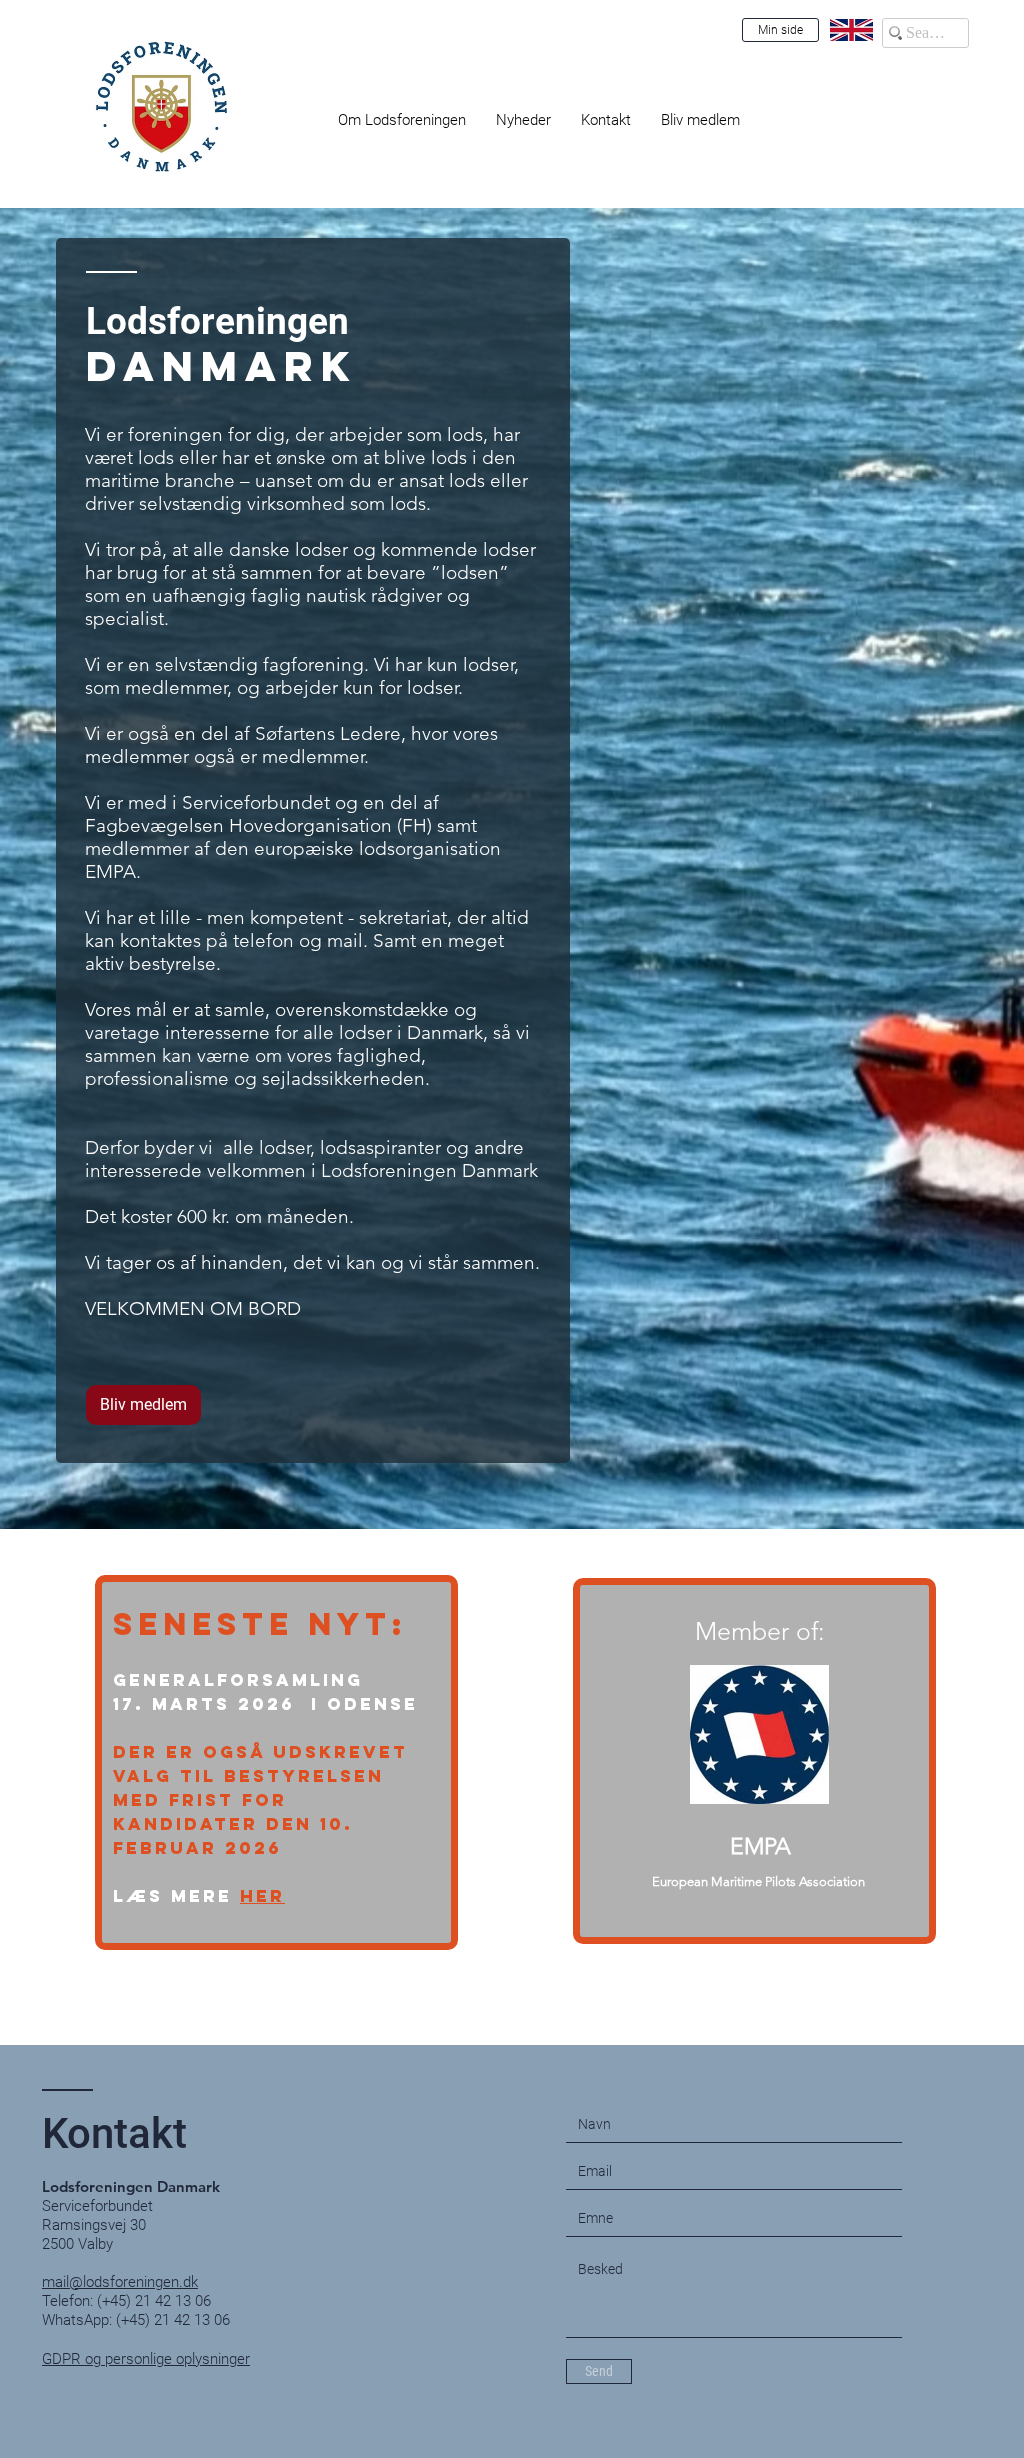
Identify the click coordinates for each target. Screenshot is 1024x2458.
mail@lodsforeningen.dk (120, 2282)
